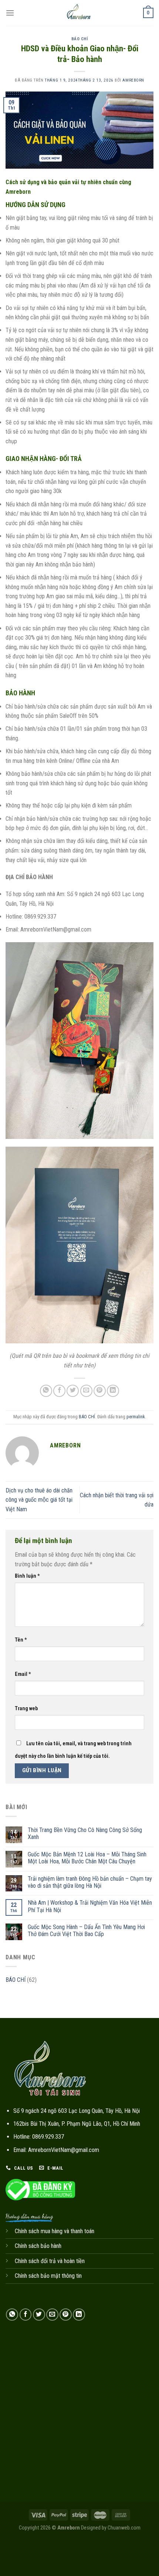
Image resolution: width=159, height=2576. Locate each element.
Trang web (26, 1709)
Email (23, 1674)
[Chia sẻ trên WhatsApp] (46, 1391)
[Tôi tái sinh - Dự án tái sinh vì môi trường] (79, 13)
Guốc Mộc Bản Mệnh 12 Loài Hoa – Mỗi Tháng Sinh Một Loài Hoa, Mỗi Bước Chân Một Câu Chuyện (87, 1858)
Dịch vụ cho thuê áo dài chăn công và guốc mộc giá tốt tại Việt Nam (39, 1500)
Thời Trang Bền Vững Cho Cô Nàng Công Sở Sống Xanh (85, 1833)
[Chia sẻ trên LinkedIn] (113, 1391)
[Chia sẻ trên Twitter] (73, 1391)
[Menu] (10, 13)
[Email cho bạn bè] (86, 1391)
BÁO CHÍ (80, 39)
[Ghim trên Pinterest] (100, 1391)
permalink (136, 1417)
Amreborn (133, 80)
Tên (21, 1640)
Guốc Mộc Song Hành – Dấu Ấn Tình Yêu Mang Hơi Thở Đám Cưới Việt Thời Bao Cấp (86, 1931)
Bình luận (27, 1576)
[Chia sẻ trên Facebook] (59, 1391)
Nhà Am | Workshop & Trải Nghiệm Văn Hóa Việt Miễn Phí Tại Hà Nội (90, 1906)
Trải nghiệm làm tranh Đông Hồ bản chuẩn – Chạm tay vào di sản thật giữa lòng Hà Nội (90, 1882)
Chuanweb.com (124, 2528)
